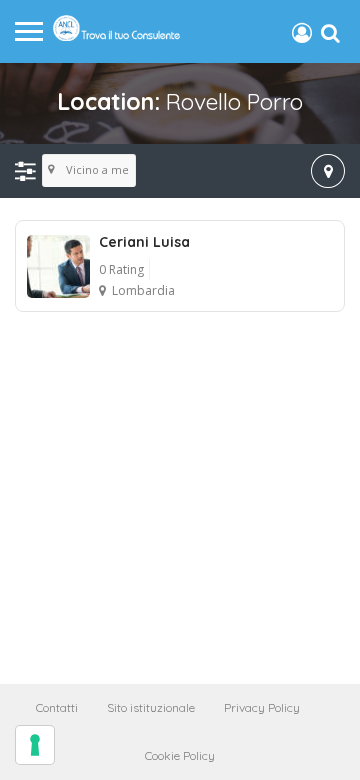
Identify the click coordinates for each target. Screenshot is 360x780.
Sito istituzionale (151, 707)
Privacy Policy (262, 707)
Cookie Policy (180, 755)
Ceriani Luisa (144, 242)
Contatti (57, 707)
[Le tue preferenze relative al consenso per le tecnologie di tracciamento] (35, 745)
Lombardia (143, 290)
